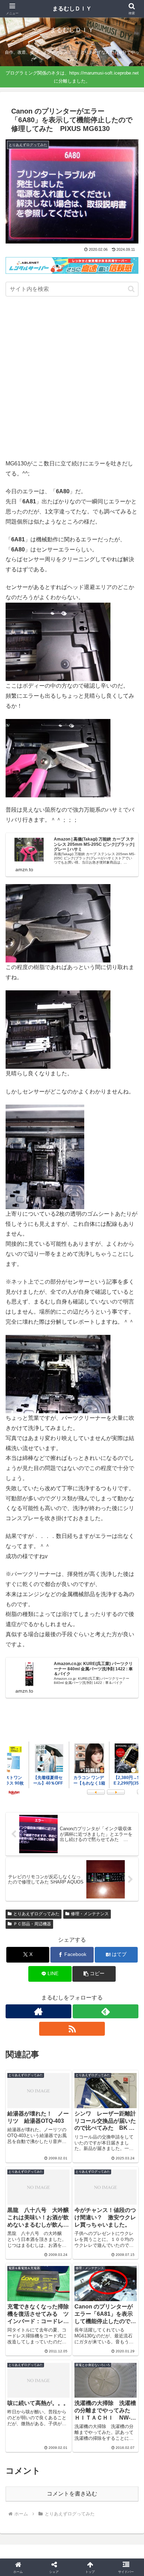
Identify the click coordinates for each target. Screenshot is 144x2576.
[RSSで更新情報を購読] (72, 2029)
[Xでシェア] (24, 2042)
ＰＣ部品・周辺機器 (32, 1924)
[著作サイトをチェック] (38, 2011)
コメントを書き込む (72, 2494)
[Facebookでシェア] (24, 2061)
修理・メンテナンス (90, 1914)
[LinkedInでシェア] (72, 2080)
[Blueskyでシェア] (88, 2042)
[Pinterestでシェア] (40, 2080)
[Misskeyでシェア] (120, 2042)
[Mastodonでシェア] (56, 2042)
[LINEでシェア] (120, 2061)
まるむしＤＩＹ (72, 9)
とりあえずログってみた (36, 1914)
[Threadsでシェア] (56, 2061)
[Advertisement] (72, 379)
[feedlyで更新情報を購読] (106, 2011)
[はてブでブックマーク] (88, 2061)
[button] (131, 289)
